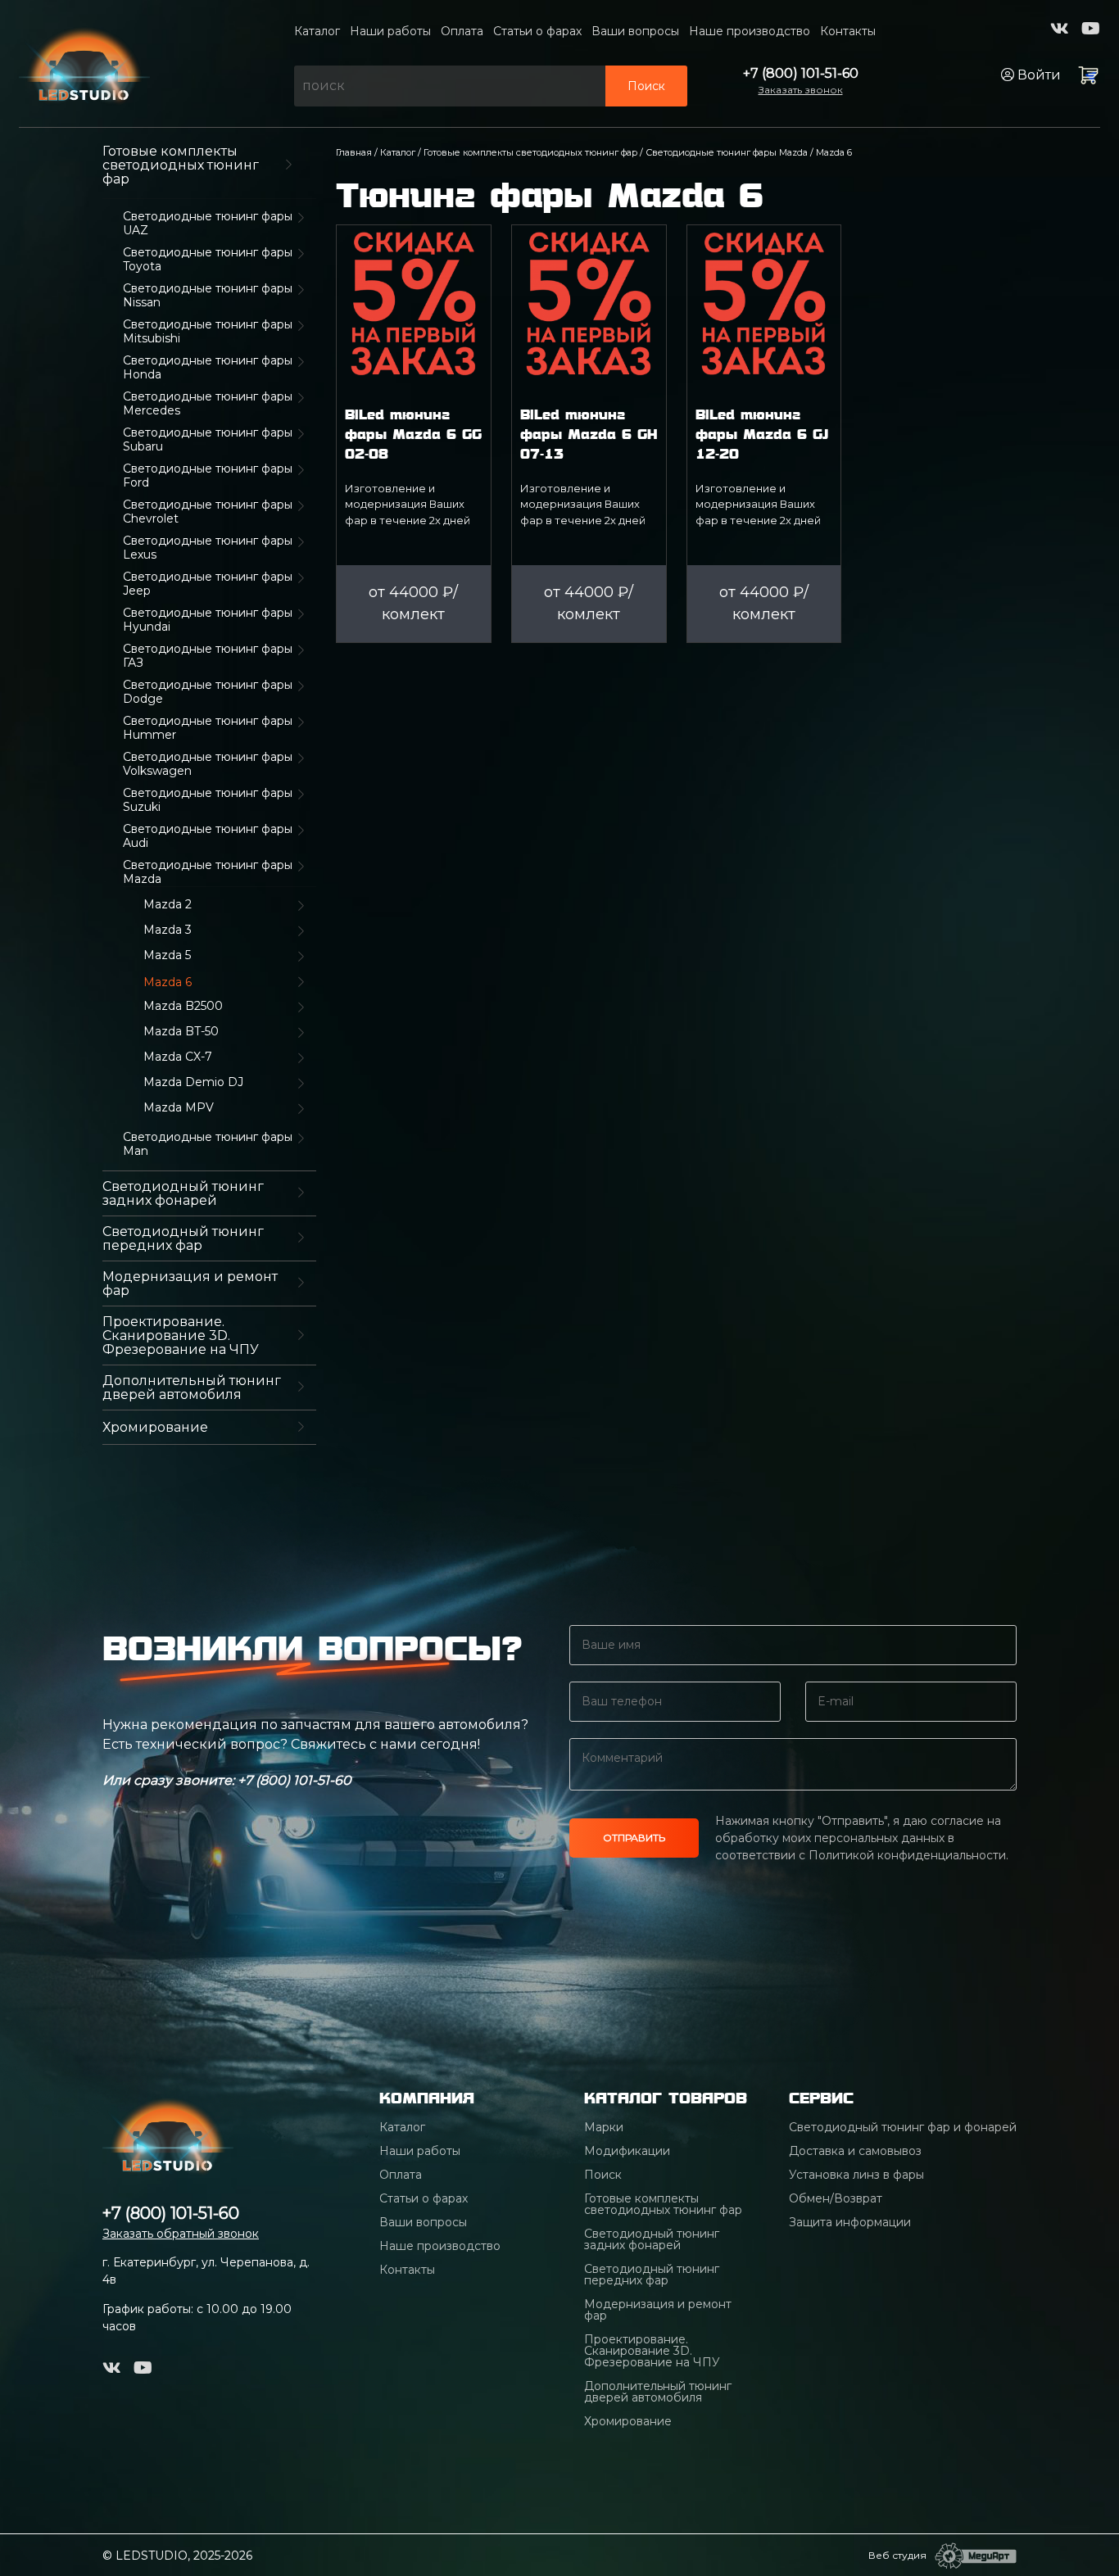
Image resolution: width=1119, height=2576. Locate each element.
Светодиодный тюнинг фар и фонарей (903, 2127)
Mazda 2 (168, 905)
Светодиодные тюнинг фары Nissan (208, 296)
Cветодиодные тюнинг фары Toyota (208, 260)
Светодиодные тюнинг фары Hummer (208, 728)
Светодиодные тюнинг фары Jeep (208, 584)
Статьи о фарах (537, 31)
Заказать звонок (801, 90)
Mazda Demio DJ (193, 1082)
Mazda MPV (179, 1108)
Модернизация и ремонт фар (190, 1283)
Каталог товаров (666, 2098)
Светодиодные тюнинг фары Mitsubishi (208, 332)
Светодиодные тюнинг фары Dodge (208, 692)
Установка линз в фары (856, 2175)
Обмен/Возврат (836, 2198)
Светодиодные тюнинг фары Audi (208, 836)
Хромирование (155, 1427)
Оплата (462, 31)
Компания (427, 2098)
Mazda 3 (168, 930)
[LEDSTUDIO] (84, 62)
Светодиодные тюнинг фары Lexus (208, 548)
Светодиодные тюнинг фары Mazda (208, 872)
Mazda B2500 (183, 1006)
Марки (604, 2127)
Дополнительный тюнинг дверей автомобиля (192, 1388)
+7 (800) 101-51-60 (801, 73)
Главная (354, 152)
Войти (1037, 75)
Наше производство (750, 31)
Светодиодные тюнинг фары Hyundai (208, 620)
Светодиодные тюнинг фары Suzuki (208, 800)
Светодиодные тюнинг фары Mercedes (208, 404)
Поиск (646, 86)
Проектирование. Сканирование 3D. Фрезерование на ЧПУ (181, 1336)
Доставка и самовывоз (855, 2151)
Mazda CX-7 (178, 1057)
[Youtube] (1091, 29)
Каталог (317, 31)
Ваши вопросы (635, 31)
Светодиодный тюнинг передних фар (183, 1238)
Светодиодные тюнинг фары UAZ (208, 224)
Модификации (627, 2151)
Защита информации (850, 2222)
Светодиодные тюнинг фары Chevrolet (208, 512)
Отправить (634, 1838)
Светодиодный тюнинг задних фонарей (183, 1193)
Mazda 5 (167, 955)
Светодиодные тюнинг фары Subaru (208, 440)
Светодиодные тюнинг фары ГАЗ (208, 656)
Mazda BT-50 (181, 1032)
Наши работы (390, 31)
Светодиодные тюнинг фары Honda (208, 368)
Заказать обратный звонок (181, 2234)
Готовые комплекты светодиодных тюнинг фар (181, 165)
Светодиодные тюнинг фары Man (208, 1144)
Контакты (848, 31)
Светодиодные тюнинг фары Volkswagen (208, 764)
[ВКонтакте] (1060, 29)
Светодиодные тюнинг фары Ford (208, 476)
